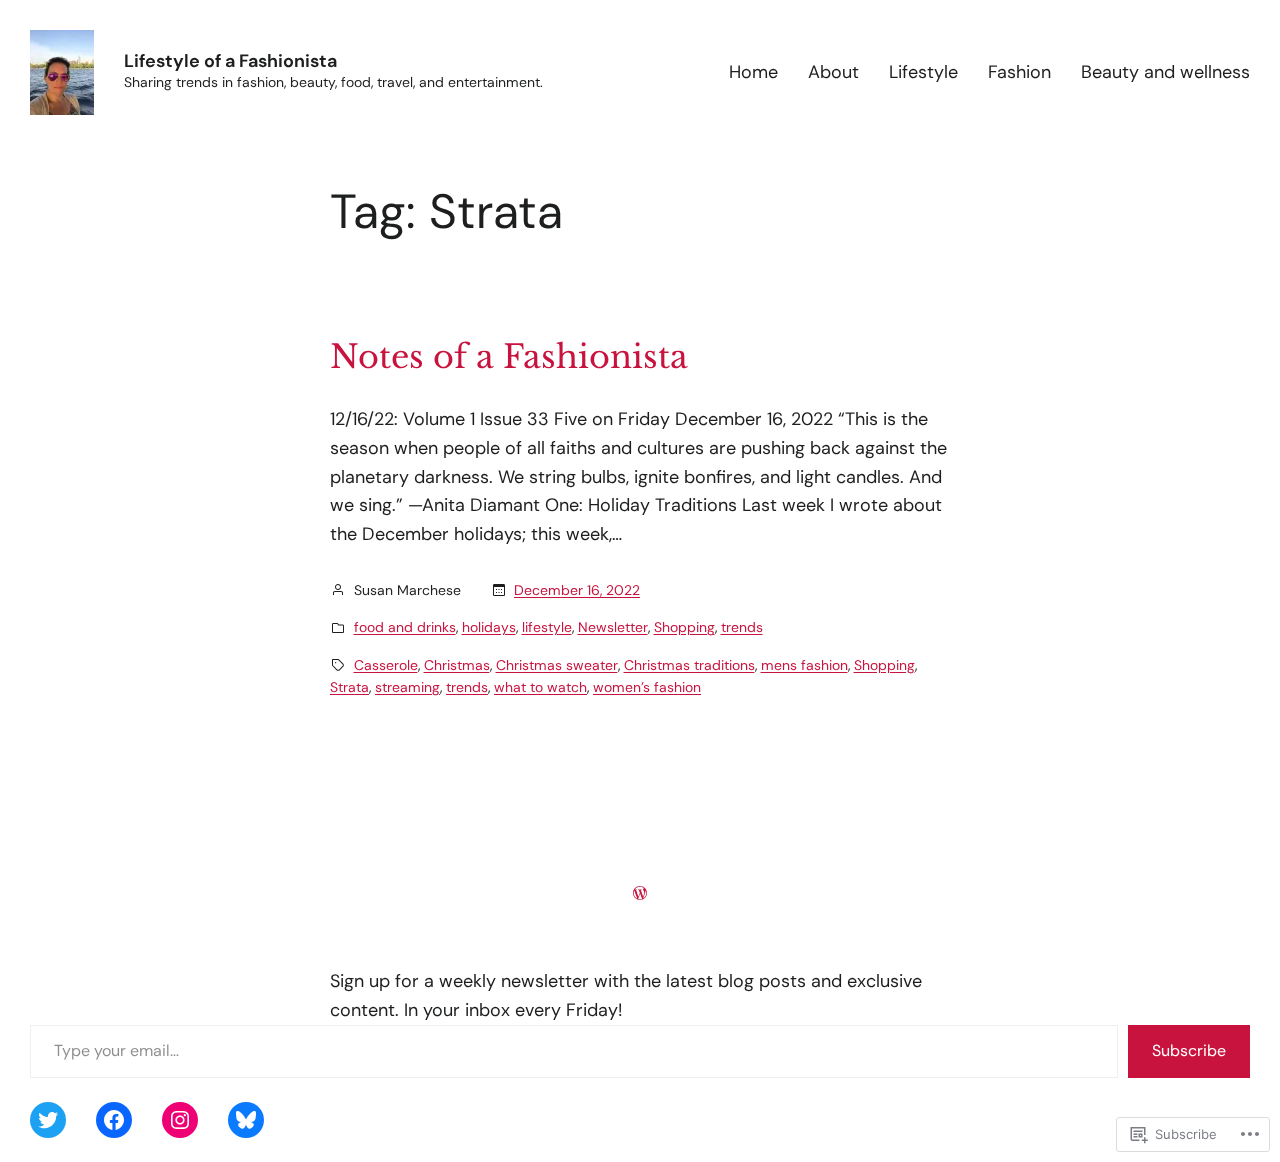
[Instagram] (180, 1120)
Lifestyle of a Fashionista (230, 61)
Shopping (684, 627)
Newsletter (613, 627)
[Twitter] (48, 1120)
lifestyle (547, 627)
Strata (349, 687)
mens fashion (804, 665)
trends (742, 627)
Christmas (457, 665)
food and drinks (405, 627)
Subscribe (1189, 1050)
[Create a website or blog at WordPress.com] (640, 893)
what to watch (540, 687)
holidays (489, 627)
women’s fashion (647, 687)
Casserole (386, 665)
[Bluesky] (246, 1120)
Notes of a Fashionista (509, 357)
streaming (407, 687)
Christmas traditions (689, 665)
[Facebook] (114, 1120)
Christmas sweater (557, 665)
